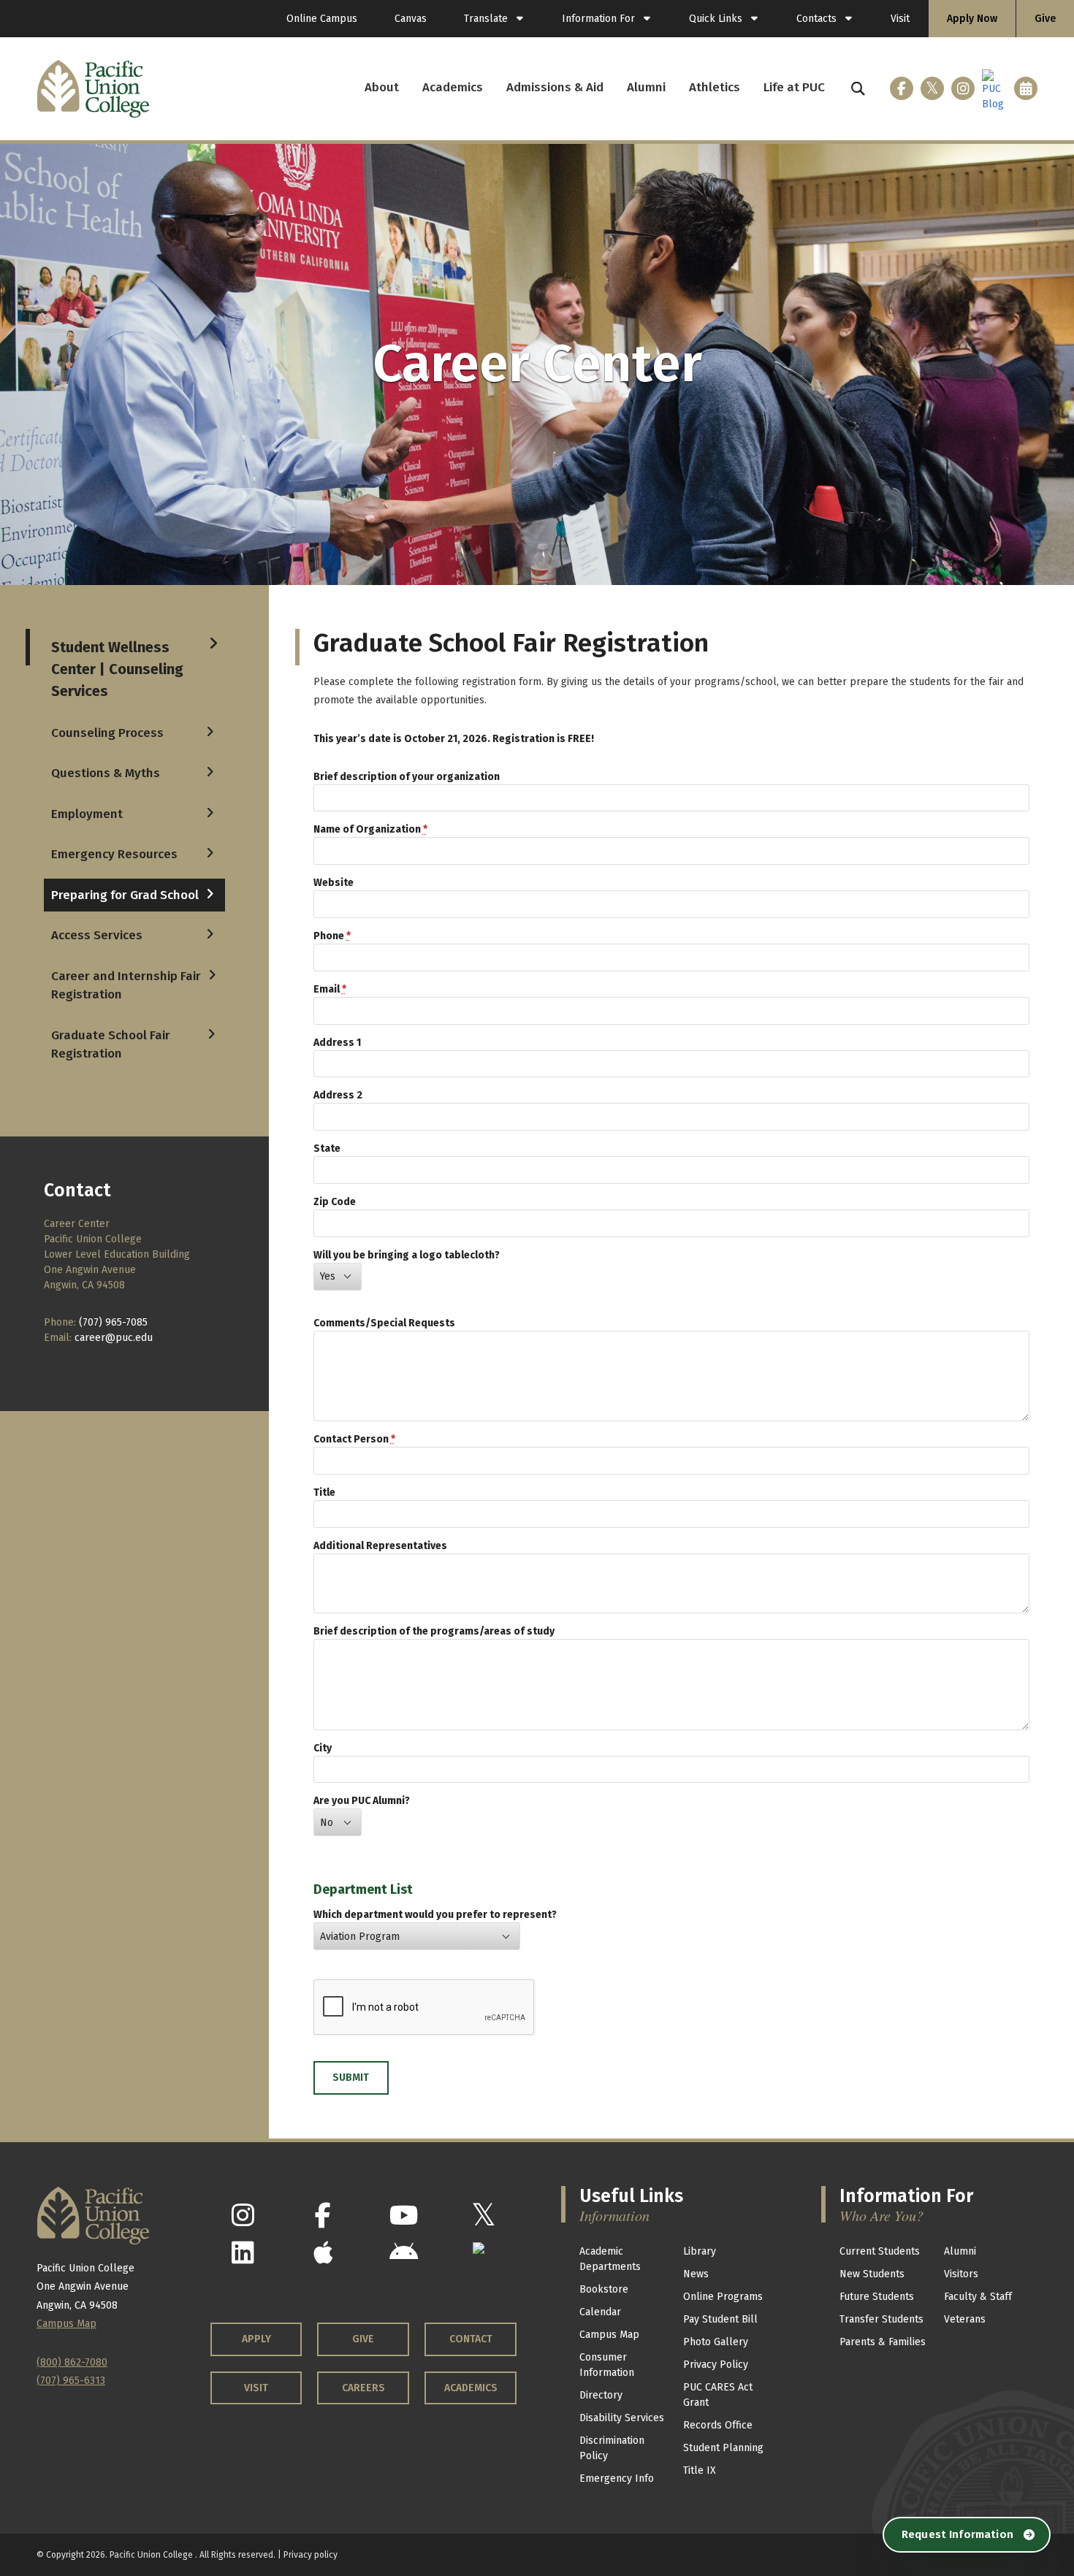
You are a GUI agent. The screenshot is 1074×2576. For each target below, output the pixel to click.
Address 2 (338, 1095)
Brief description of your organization (407, 777)
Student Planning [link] (723, 2448)
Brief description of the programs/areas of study (434, 1631)
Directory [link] (601, 2395)
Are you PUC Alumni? (362, 1801)
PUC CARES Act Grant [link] (718, 2395)
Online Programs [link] (723, 2297)
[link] (494, 19)
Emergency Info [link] (617, 2478)
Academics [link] (453, 87)
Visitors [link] (961, 2274)
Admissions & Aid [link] (555, 87)
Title (324, 1493)
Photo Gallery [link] (716, 2342)
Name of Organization (370, 829)
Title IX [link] (700, 2470)
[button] (858, 89)
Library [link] (700, 2251)
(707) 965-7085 (113, 1322)
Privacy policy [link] (311, 2555)
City (323, 1748)
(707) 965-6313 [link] (71, 2381)
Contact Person (354, 1439)
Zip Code (335, 1202)
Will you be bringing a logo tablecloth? (407, 1255)
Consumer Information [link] (607, 2365)
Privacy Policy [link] (716, 2365)
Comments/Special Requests (384, 1323)
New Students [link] (872, 2274)
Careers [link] (363, 2388)
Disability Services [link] (622, 2418)
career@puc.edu (114, 1338)
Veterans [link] (965, 2319)
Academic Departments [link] (610, 2259)
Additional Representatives (380, 1546)
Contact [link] (471, 2339)
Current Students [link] (880, 2251)
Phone (332, 936)
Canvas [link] (411, 19)
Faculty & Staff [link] (978, 2297)
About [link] (382, 87)
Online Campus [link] (322, 19)
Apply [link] (256, 2339)
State (327, 1149)
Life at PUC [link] (794, 87)
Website (334, 883)
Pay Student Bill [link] (720, 2319)
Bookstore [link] (604, 2289)
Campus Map (66, 2324)
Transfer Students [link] (881, 2319)
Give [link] (1045, 19)
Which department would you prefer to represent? (435, 1915)
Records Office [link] (718, 2425)
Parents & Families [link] (883, 2342)
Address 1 (337, 1043)
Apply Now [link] (972, 19)
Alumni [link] (646, 87)
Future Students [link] (877, 2297)
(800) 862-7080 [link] (72, 2362)
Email (330, 989)
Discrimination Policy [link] (612, 2448)
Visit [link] (900, 19)
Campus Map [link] (609, 2335)
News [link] (696, 2274)
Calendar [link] (600, 2312)
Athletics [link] (715, 87)
